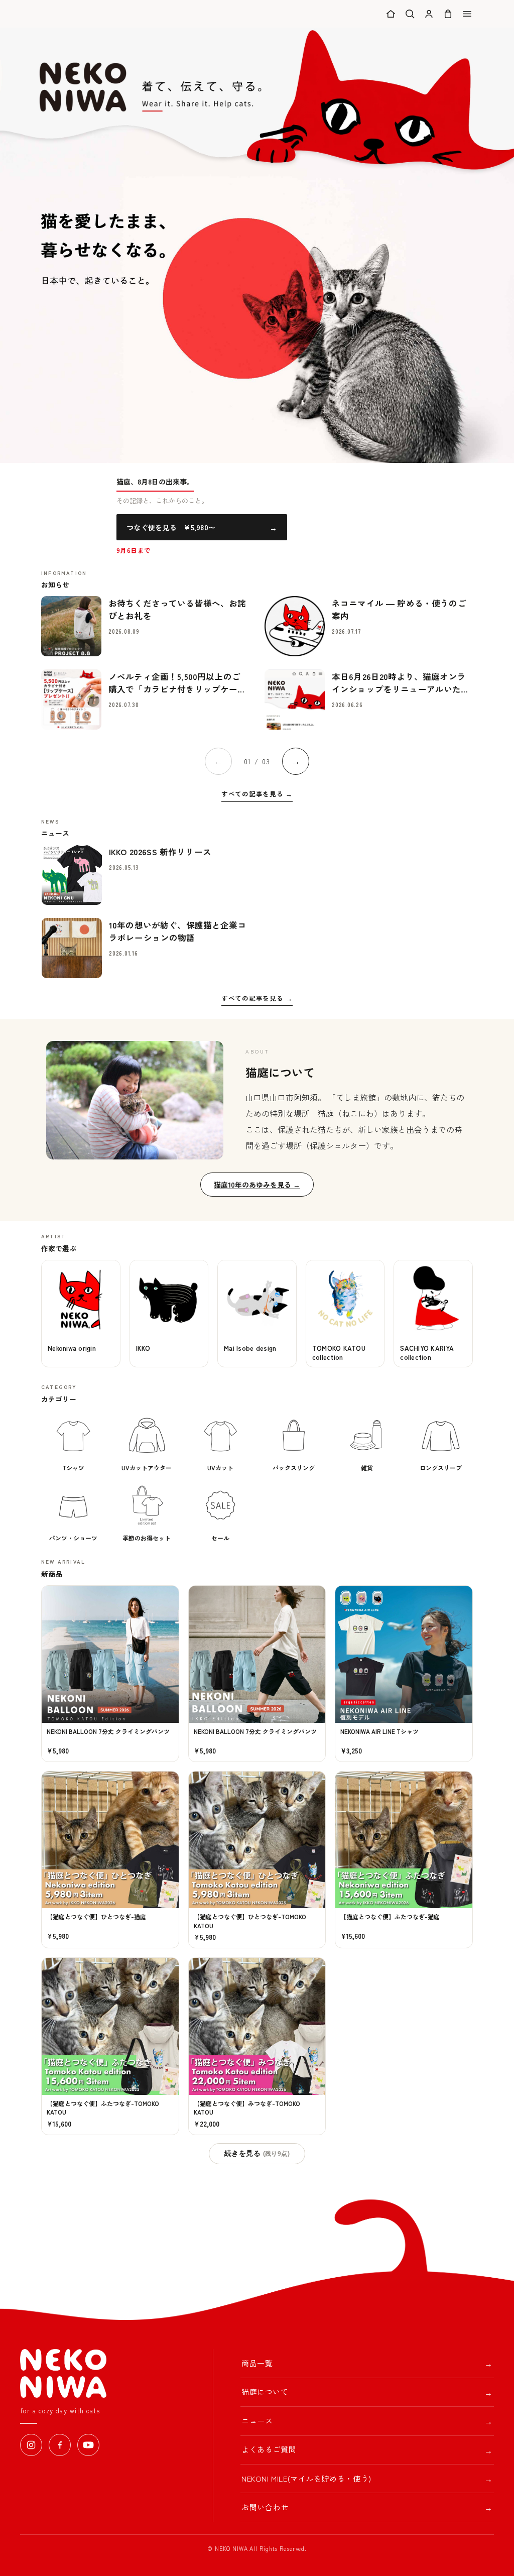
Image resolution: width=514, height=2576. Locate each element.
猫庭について (367, 2392)
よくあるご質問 (367, 2450)
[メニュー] (467, 14)
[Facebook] (60, 2445)
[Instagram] (31, 2445)
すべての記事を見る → (257, 794)
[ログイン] (429, 14)
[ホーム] (391, 14)
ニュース (367, 2421)
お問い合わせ (367, 2507)
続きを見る (257, 2153)
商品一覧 (367, 2363)
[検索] (410, 14)
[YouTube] (88, 2445)
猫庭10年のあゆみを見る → (257, 1185)
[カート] (448, 14)
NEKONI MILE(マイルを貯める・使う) (367, 2479)
